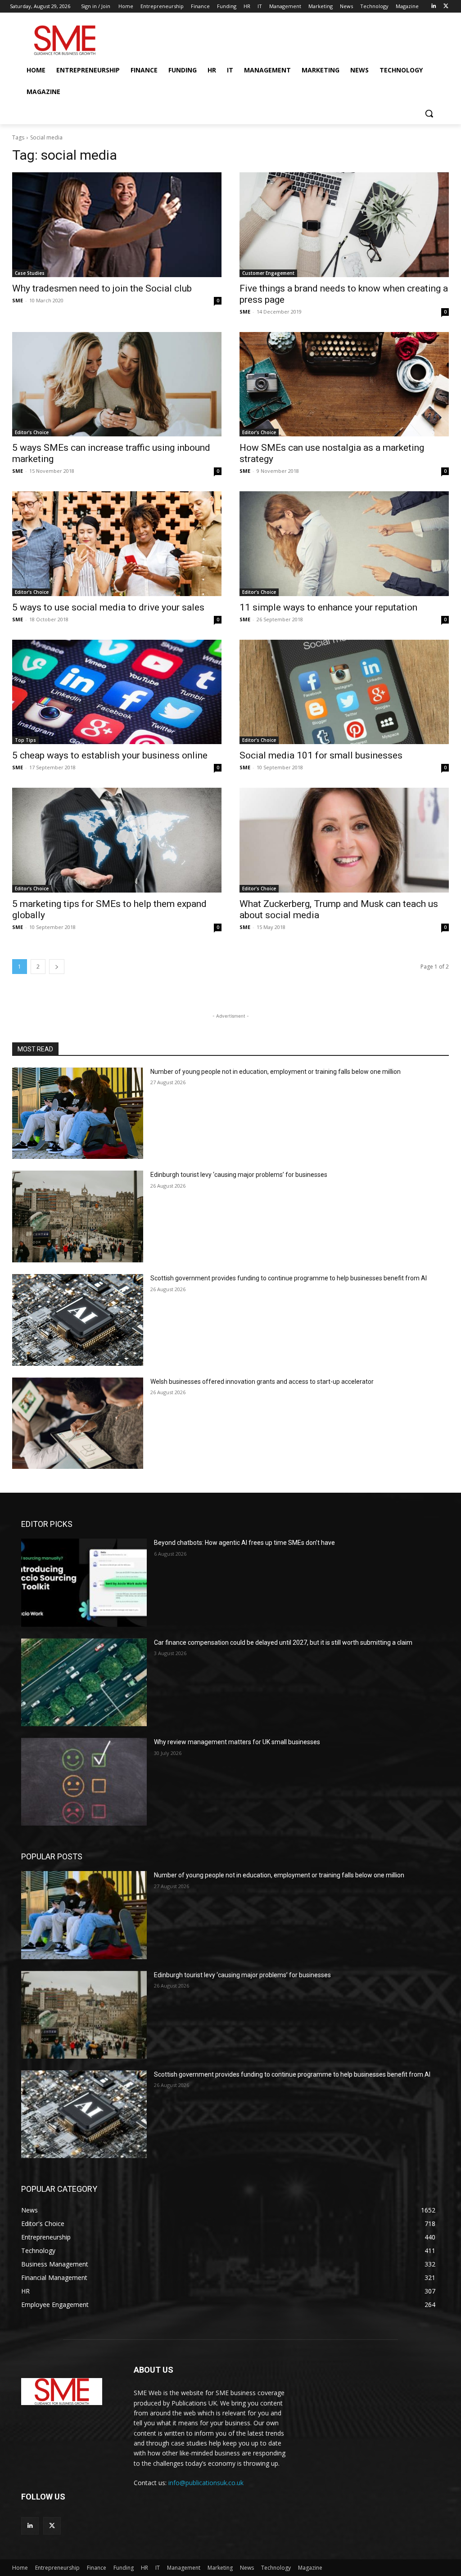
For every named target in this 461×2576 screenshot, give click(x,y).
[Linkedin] (433, 7)
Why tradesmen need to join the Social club (102, 288)
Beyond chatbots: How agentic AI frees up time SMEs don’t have (244, 1543)
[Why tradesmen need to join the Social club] (117, 225)
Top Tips (25, 740)
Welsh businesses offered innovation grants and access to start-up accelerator (262, 1382)
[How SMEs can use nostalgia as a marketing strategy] (344, 384)
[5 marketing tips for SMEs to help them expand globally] (117, 840)
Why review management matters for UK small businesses (237, 1742)
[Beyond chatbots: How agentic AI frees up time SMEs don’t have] (84, 1582)
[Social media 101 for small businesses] (344, 692)
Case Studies (30, 273)
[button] (429, 113)
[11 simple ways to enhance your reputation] (344, 544)
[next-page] (57, 967)
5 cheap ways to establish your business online (110, 755)
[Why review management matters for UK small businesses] (84, 1782)
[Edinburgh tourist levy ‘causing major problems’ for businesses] (78, 1216)
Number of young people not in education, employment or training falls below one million (276, 1072)
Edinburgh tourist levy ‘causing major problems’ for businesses (239, 1175)
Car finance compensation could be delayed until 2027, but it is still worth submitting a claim (283, 1643)
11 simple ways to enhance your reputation (328, 607)
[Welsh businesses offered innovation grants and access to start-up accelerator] (78, 1423)
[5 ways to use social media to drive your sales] (117, 544)
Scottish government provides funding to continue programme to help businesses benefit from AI (289, 1278)
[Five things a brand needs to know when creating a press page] (344, 225)
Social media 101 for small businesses (321, 755)
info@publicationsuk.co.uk (206, 2483)
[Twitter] (446, 7)
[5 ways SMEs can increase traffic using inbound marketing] (117, 384)
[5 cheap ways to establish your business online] (117, 692)
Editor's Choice (32, 432)
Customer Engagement (268, 273)
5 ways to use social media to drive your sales (108, 607)
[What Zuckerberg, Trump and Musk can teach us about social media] (344, 840)
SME (18, 300)
